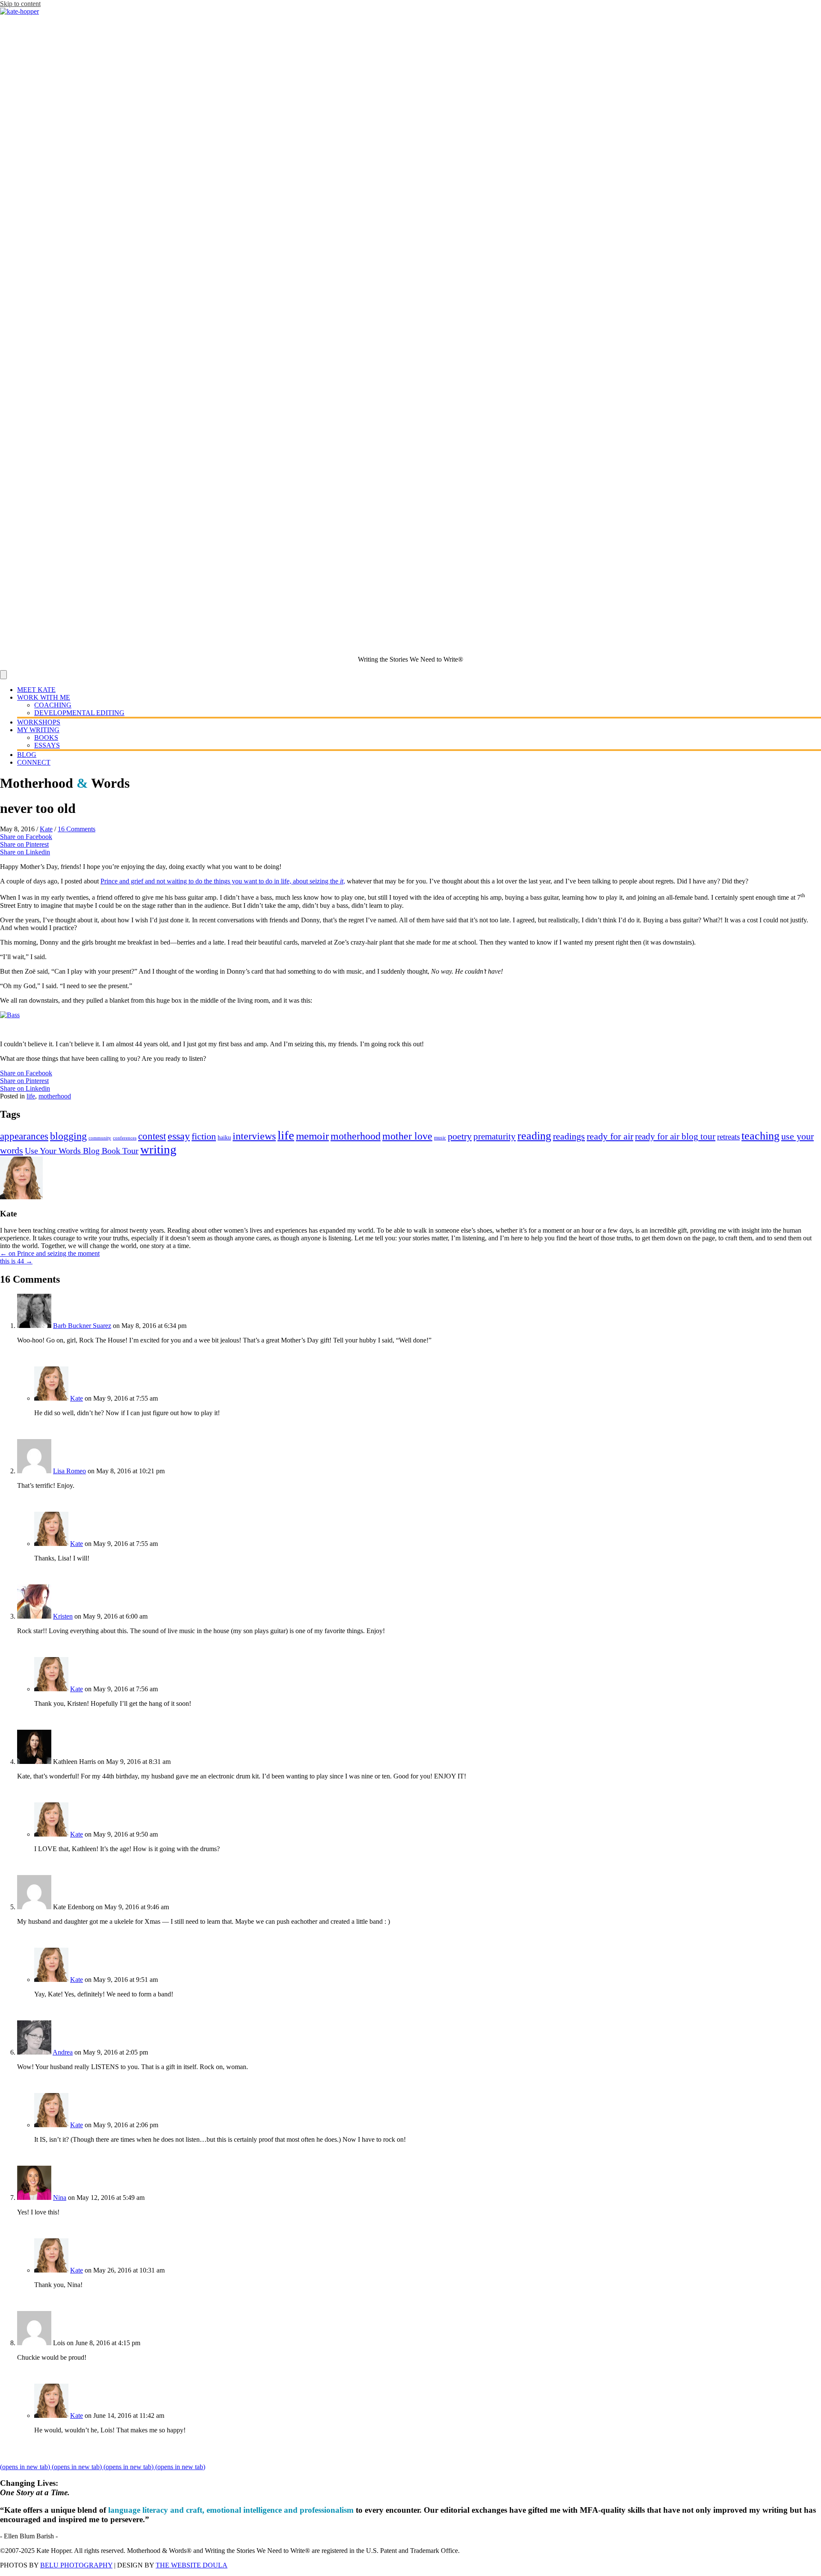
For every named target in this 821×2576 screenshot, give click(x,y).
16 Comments (77, 829)
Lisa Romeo (69, 1471)
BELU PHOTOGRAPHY (76, 2565)
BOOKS (46, 737)
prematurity (495, 1136)
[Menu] (3, 675)
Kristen (63, 1616)
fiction (204, 1136)
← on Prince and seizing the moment (50, 1253)
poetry (460, 1136)
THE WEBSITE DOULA (192, 2565)
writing (158, 1149)
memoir (312, 1136)
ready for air (610, 1136)
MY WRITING (38, 730)
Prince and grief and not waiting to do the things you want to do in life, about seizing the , (223, 881)
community (100, 1138)
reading (534, 1136)
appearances (24, 1136)
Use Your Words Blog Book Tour (82, 1151)
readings (569, 1136)
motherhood (55, 1096)
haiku (224, 1138)
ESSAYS (47, 745)
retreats (728, 1137)
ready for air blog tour (675, 1136)
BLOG (27, 755)
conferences (125, 1138)
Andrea (63, 2052)
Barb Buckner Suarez (82, 1326)
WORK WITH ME (44, 697)
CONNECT (34, 762)
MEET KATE (36, 690)
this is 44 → (16, 1261)
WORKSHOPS (39, 722)
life (31, 1096)
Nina (60, 2198)
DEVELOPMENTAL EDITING (79, 713)
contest (152, 1136)
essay (179, 1136)
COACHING (53, 705)
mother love (407, 1136)
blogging (68, 1136)
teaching (760, 1136)
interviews (254, 1136)
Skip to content (20, 4)
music (440, 1138)
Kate (46, 829)
